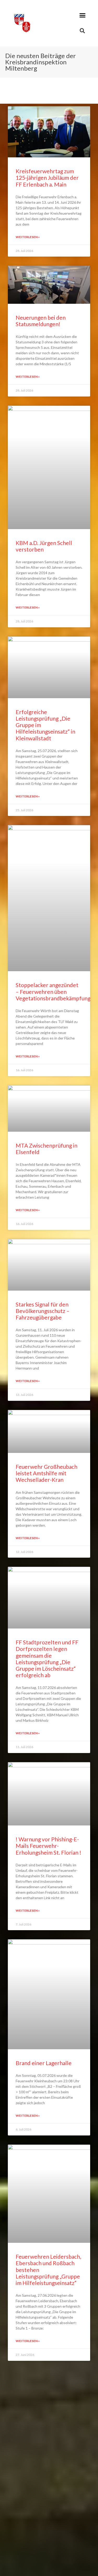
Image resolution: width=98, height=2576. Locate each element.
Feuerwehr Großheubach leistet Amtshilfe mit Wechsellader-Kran (47, 1473)
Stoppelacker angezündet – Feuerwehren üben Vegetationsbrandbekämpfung (53, 991)
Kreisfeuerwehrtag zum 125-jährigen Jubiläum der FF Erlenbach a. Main (47, 178)
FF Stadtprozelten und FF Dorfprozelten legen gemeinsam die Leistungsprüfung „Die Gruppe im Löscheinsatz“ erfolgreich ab (47, 1659)
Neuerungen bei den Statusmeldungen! (41, 321)
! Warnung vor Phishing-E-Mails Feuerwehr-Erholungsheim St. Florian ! (48, 1846)
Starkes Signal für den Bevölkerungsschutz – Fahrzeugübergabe (43, 1311)
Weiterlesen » (28, 237)
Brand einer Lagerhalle (44, 2063)
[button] (83, 15)
